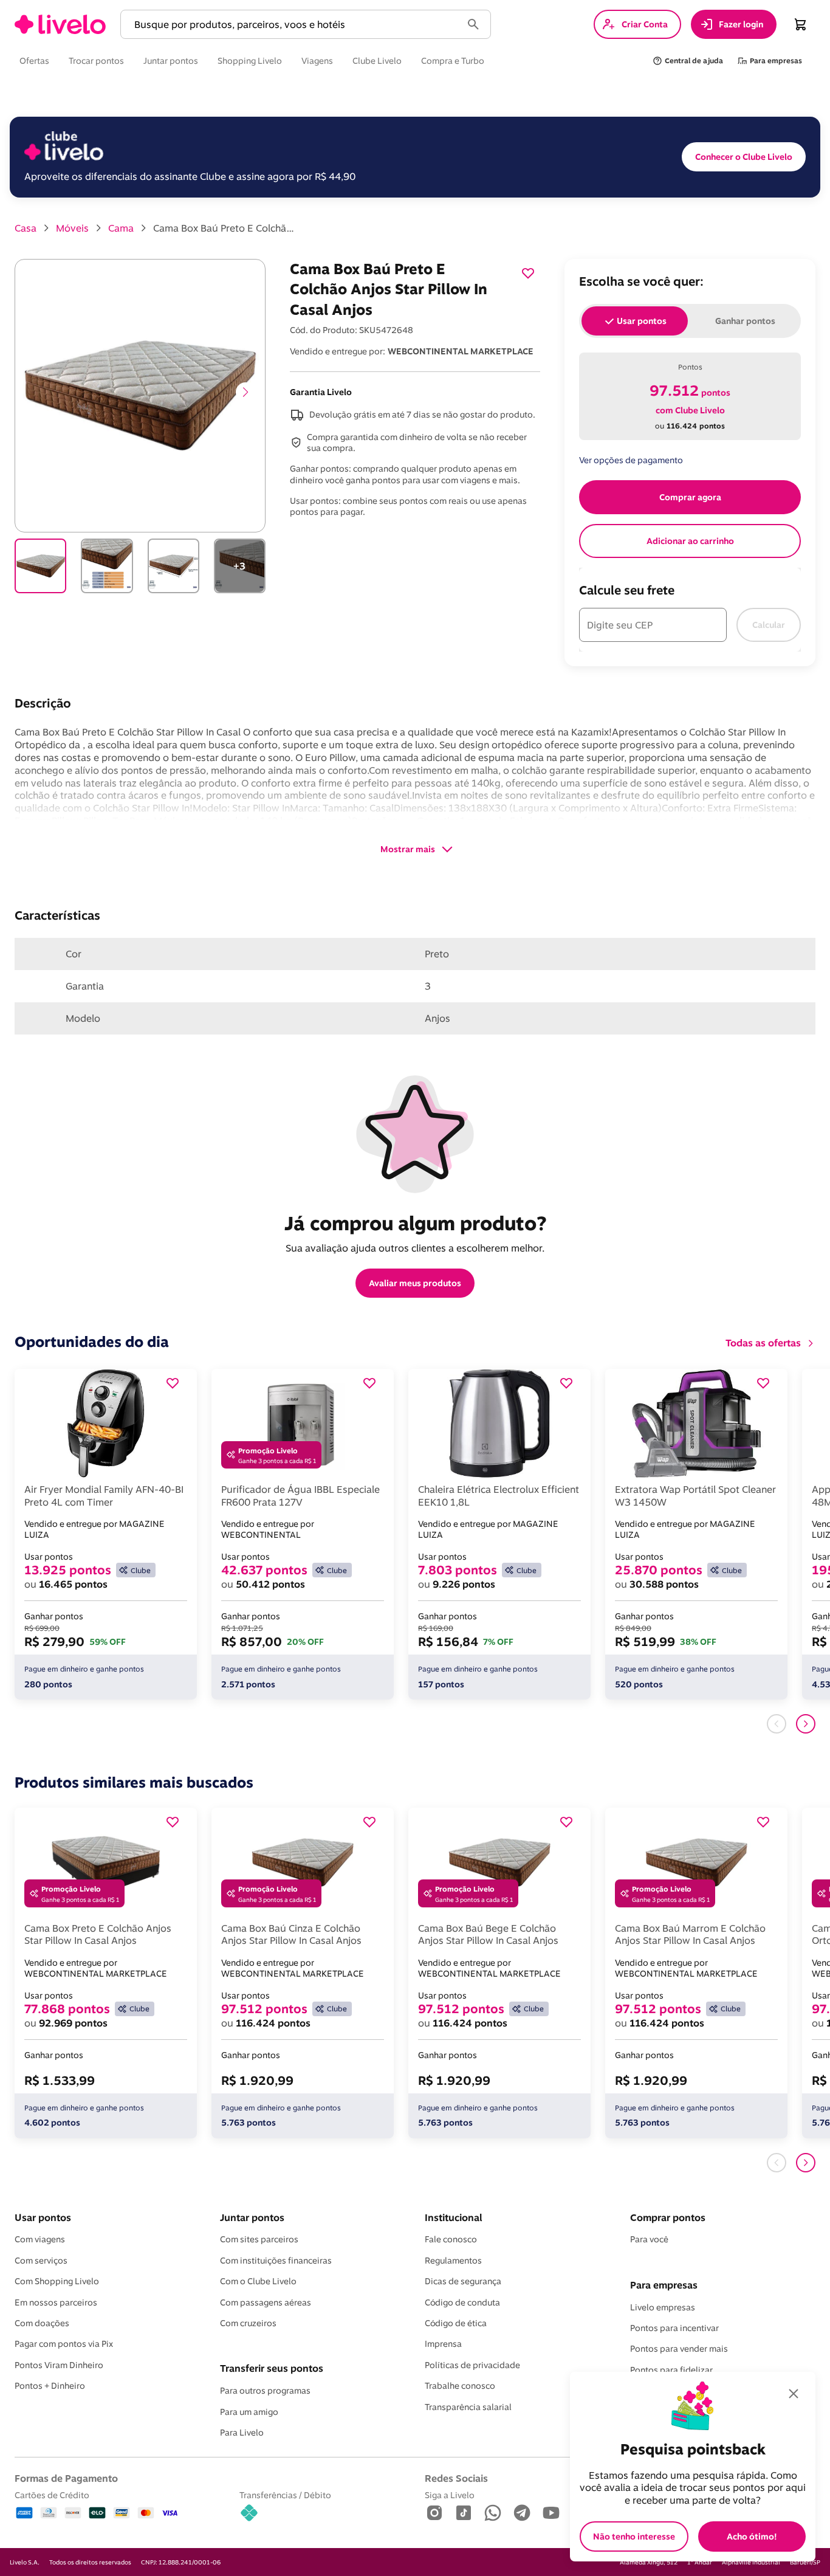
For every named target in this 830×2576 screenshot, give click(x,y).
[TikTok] (464, 2514)
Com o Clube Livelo (258, 2281)
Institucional (453, 2217)
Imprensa (443, 2344)
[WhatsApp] (493, 2514)
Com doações (42, 2323)
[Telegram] (522, 2514)
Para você (649, 2239)
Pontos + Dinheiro (50, 2386)
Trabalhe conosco (460, 2386)
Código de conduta (462, 2302)
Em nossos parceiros (56, 2302)
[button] (293, 25)
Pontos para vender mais (679, 2349)
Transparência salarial (468, 2407)
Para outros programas (265, 2391)
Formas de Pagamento (66, 2478)
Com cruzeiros (248, 2323)
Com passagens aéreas (266, 2302)
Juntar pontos (252, 2217)
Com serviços (41, 2261)
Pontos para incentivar (674, 2328)
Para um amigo (249, 2412)
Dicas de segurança (463, 2281)
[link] (60, 24)
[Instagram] (434, 2514)
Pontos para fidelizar (671, 2370)
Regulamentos (453, 2261)
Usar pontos (43, 2217)
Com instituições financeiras (276, 2261)
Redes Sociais (456, 2478)
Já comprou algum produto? (415, 1223)
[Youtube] (551, 2514)
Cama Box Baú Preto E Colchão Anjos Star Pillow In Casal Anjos (226, 228)
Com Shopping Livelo (57, 2281)
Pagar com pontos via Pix (64, 2344)
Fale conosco (451, 2239)
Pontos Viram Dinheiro (59, 2365)
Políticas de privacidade (472, 2365)
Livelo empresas (663, 2307)
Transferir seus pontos (272, 2368)
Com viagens (40, 2239)
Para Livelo (242, 2433)
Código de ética (456, 2323)
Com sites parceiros (259, 2239)
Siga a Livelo (450, 2495)
